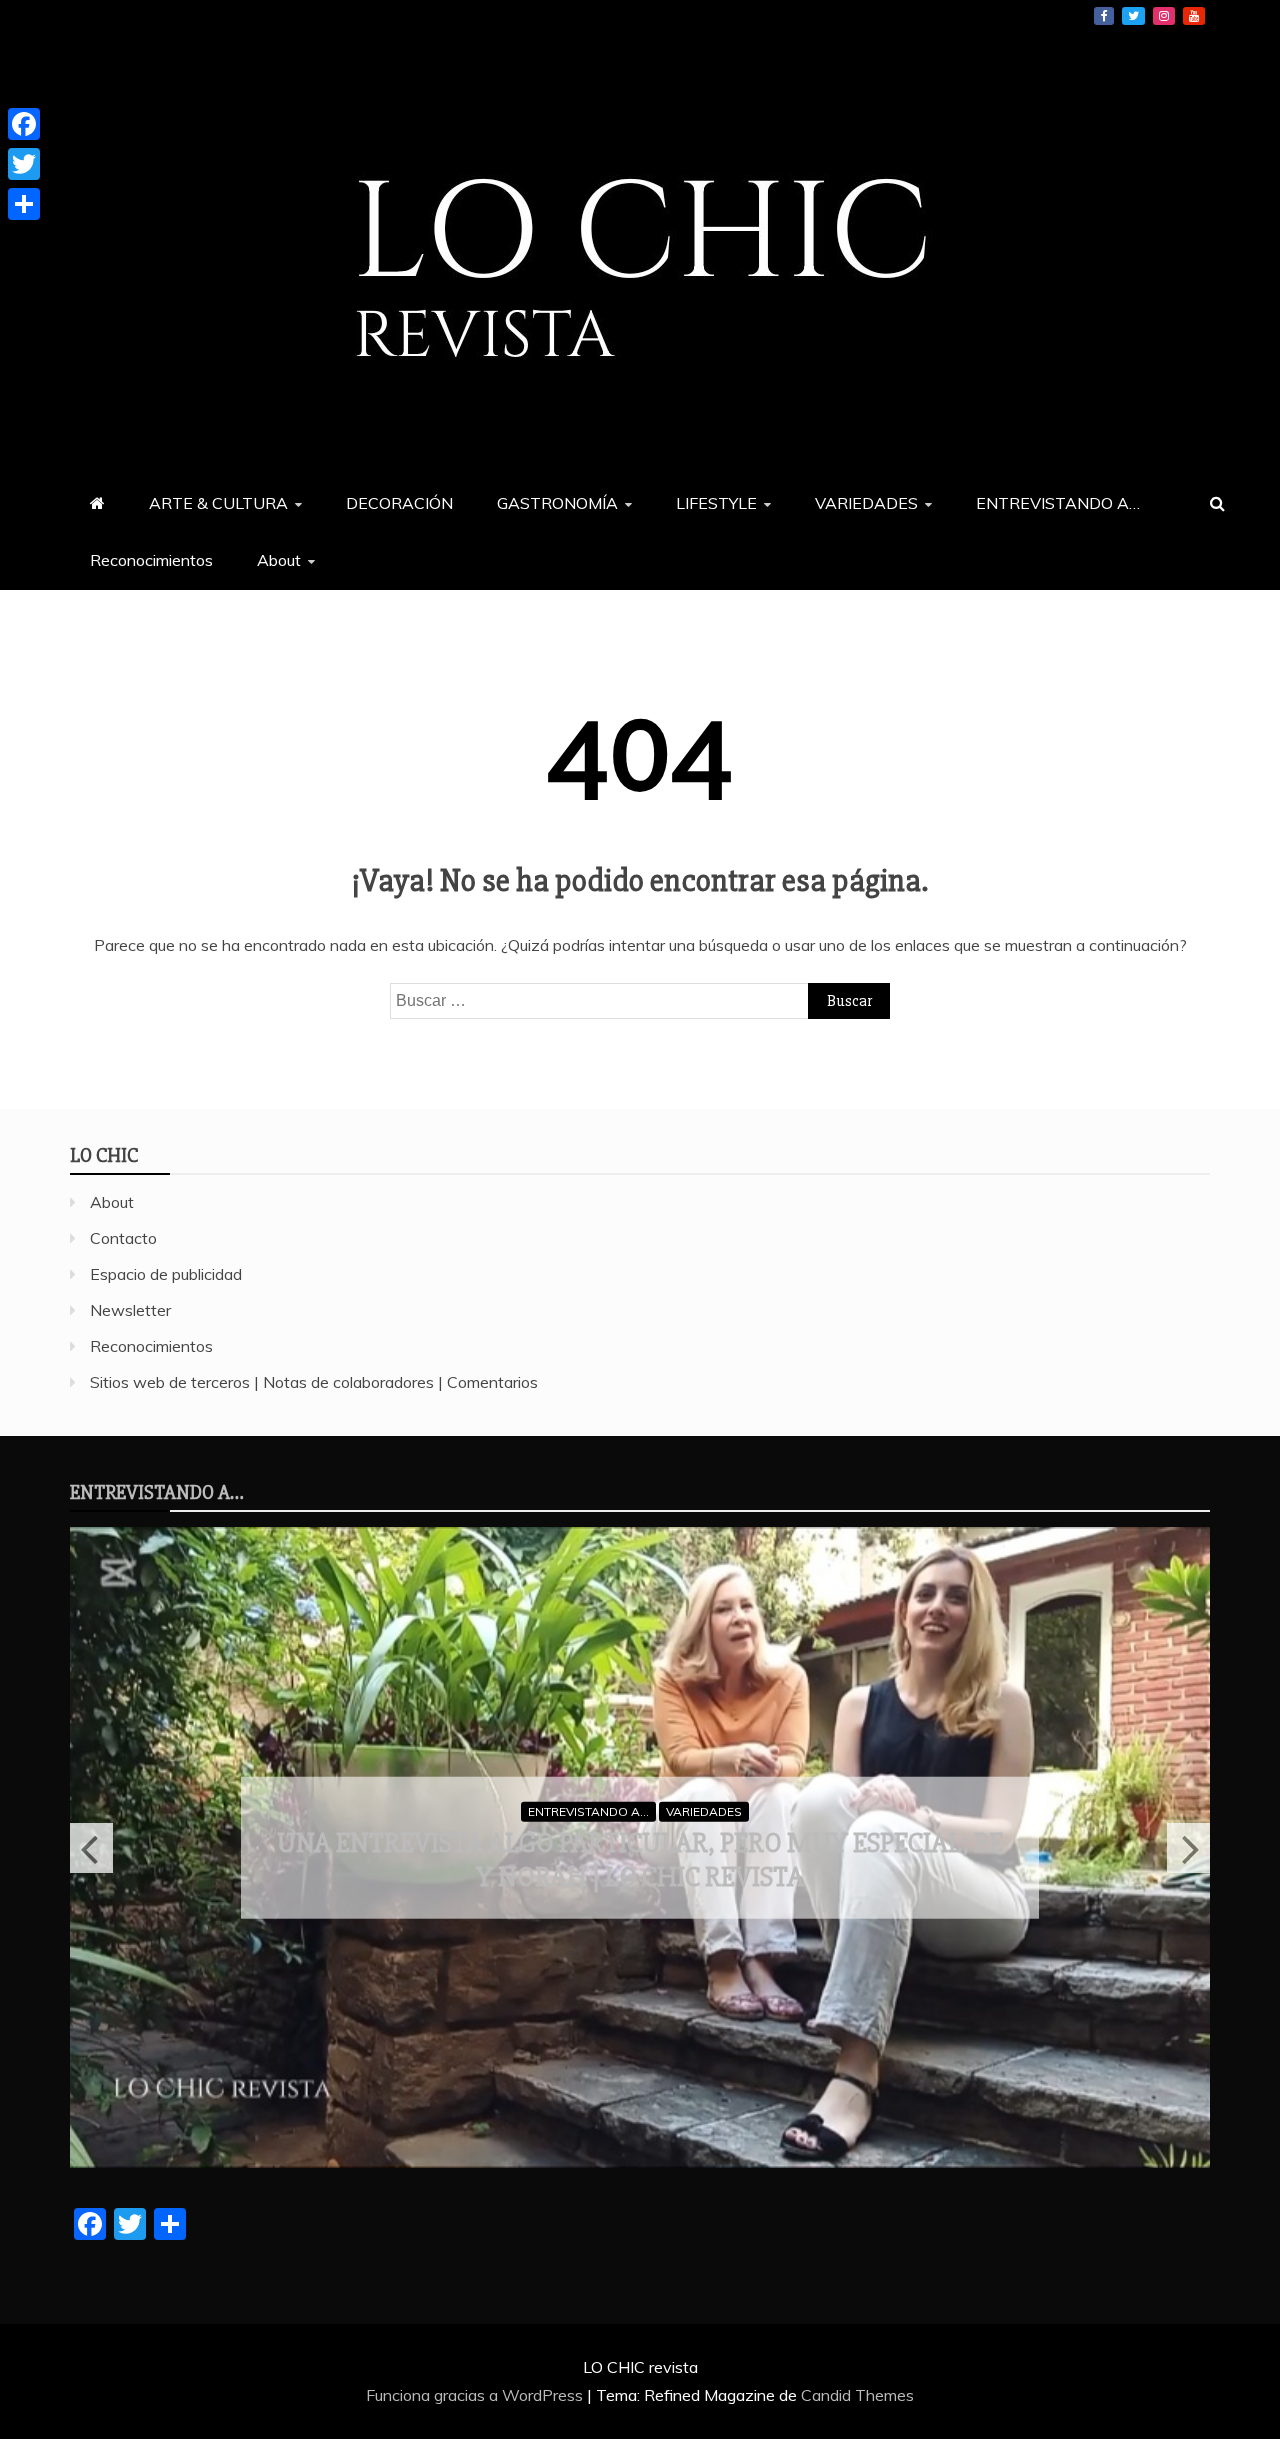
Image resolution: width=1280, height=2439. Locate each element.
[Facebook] (24, 124)
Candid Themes (857, 2395)
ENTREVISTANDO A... (588, 1810)
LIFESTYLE (716, 503)
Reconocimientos (151, 560)
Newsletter (130, 1310)
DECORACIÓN (399, 503)
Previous (91, 1848)
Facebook (1104, 16)
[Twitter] (24, 164)
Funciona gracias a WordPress (476, 2395)
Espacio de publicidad (166, 1274)
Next (1188, 1848)
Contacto (123, 1238)
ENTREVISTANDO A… (1058, 503)
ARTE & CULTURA (218, 503)
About (279, 560)
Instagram (1164, 16)
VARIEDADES (866, 503)
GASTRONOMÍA (557, 503)
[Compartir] (24, 204)
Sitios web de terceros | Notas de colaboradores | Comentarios (314, 1382)
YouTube (1194, 16)
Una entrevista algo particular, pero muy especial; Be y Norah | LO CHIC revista (640, 1860)
